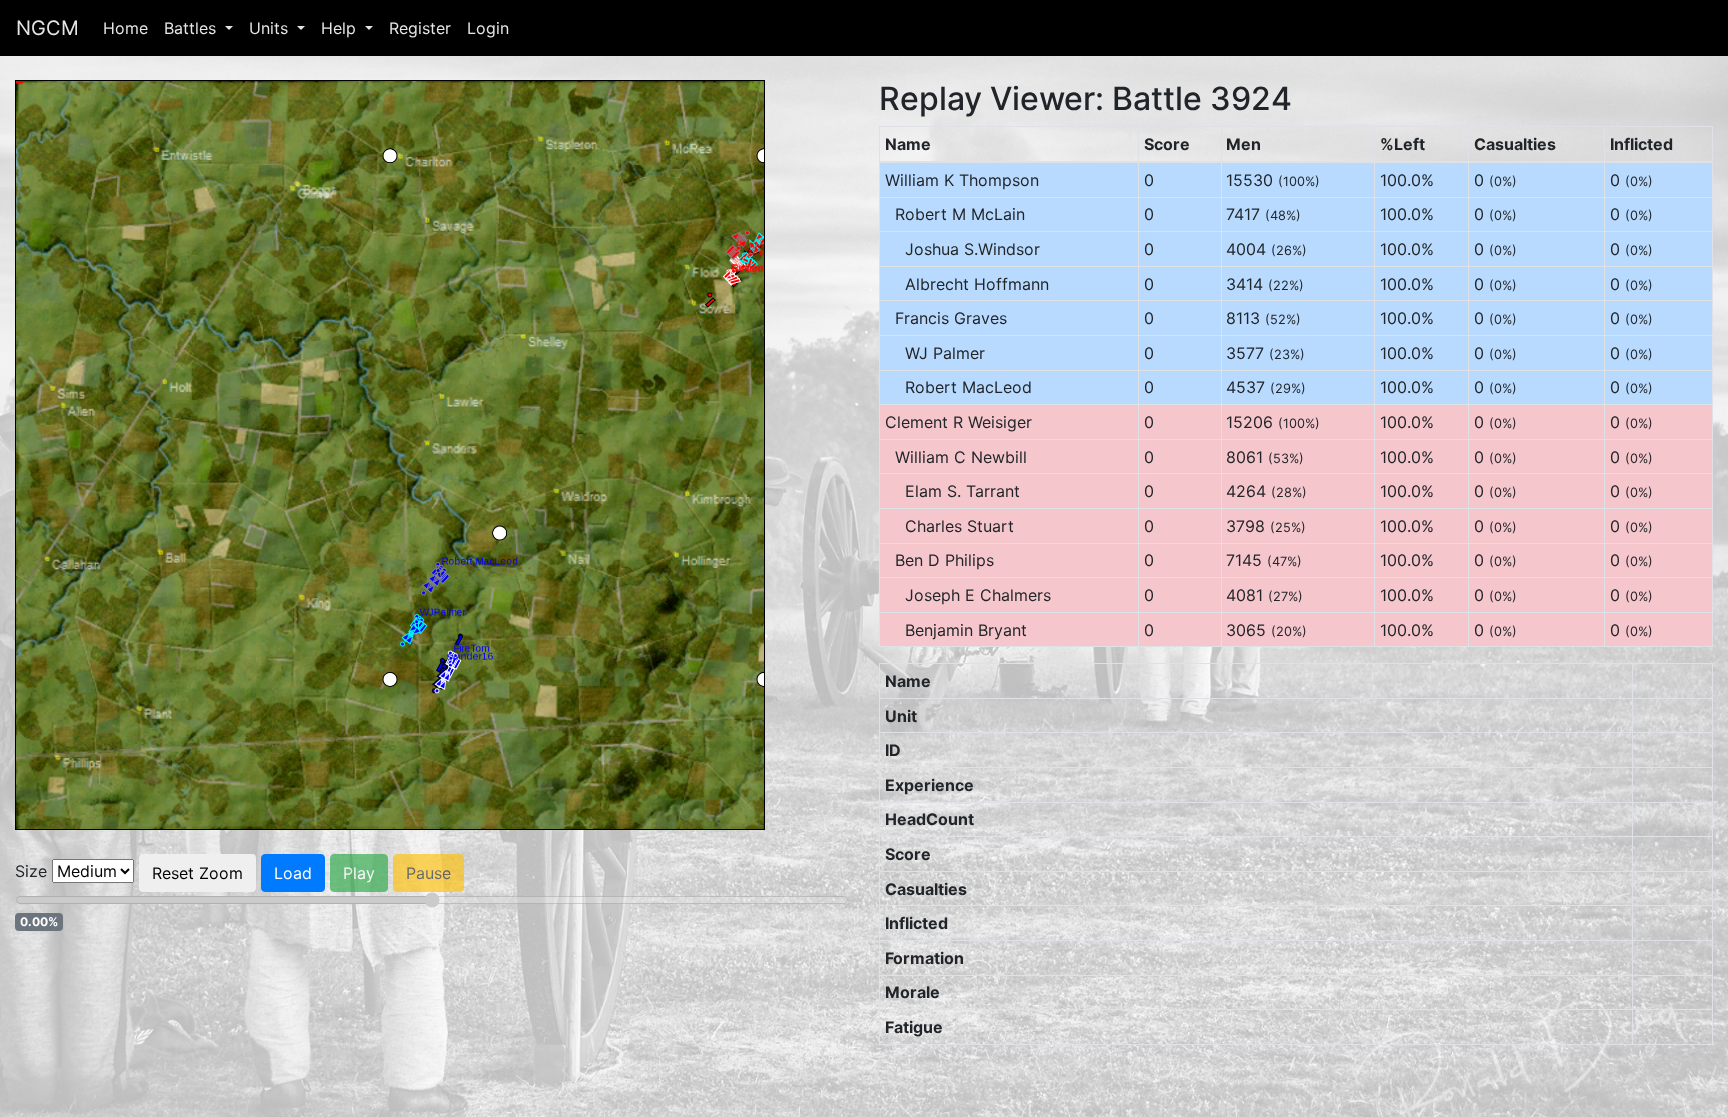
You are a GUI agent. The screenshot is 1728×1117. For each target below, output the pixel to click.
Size (31, 871)
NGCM (47, 28)
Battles (192, 28)
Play (359, 873)
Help (341, 28)
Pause (428, 873)
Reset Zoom (197, 873)
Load (293, 873)
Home (125, 28)
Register (420, 28)
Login (488, 28)
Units (271, 28)
